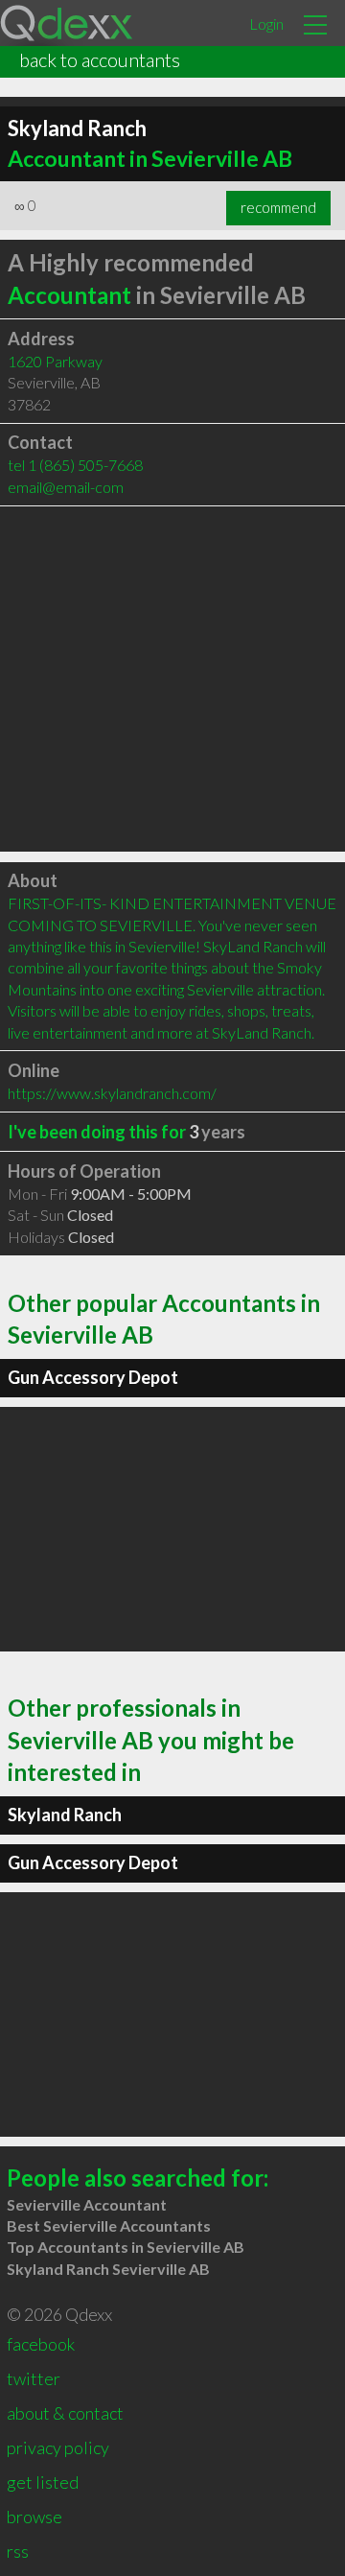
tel (75, 465)
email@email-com (66, 487)
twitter (34, 2378)
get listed (43, 2482)
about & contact (65, 2413)
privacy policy (58, 2447)
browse (34, 2517)
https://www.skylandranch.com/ (112, 1093)
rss (18, 2551)
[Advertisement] (172, 679)
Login (266, 23)
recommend (278, 207)
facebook (41, 2344)
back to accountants (100, 59)
